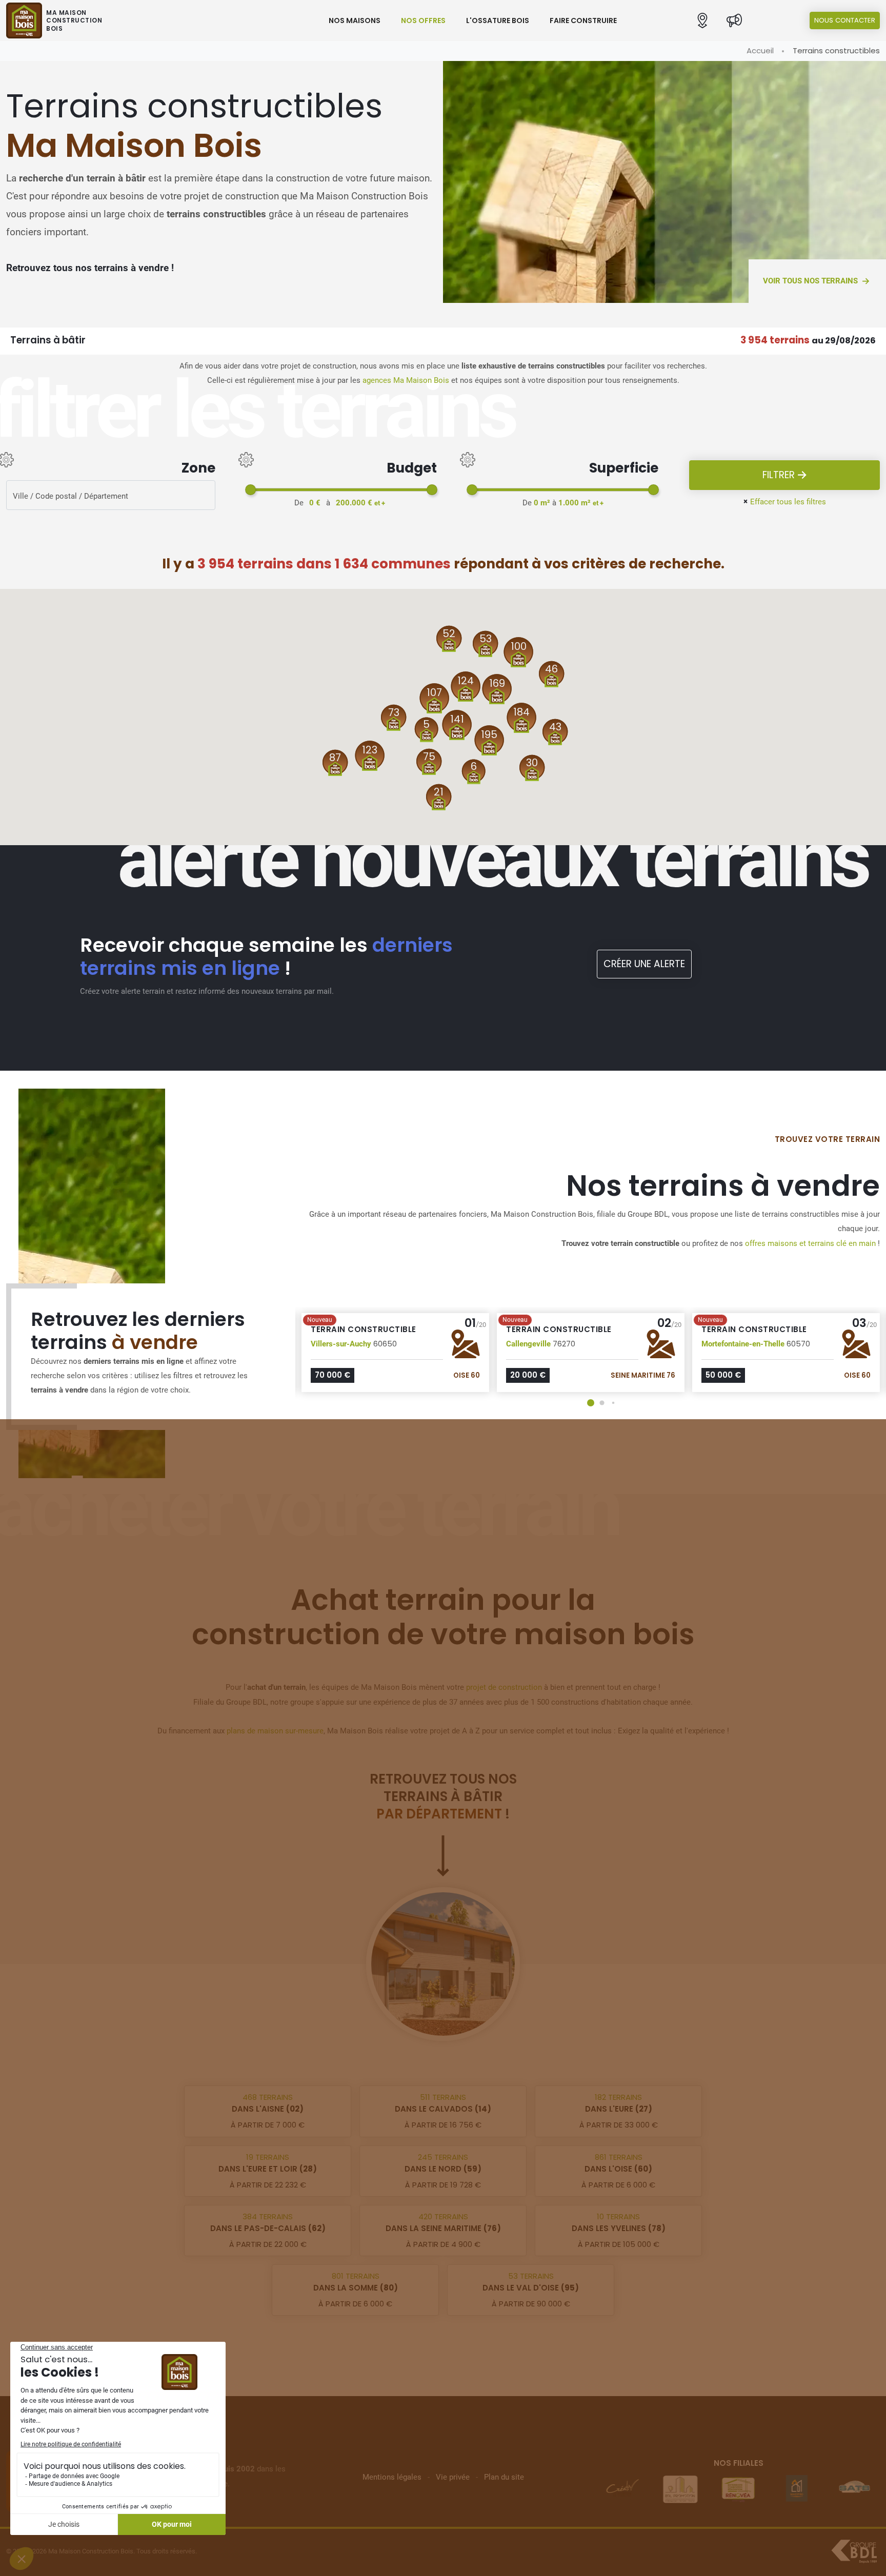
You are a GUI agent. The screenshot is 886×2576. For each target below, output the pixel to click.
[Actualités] (734, 21)
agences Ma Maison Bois (406, 380)
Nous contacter (845, 20)
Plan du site (504, 2477)
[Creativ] (622, 2488)
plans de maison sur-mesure (275, 1731)
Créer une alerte (644, 964)
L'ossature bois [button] (498, 21)
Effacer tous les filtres (784, 502)
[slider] (250, 490)
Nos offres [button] (423, 21)
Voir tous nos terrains (810, 281)
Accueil (760, 50)
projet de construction (504, 1687)
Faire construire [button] (583, 21)
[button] (702, 21)
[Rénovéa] (738, 2488)
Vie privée (453, 2477)
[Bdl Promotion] (680, 2488)
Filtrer (780, 475)
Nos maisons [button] (355, 21)
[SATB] (855, 2488)
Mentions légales (392, 2477)
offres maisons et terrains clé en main (810, 1243)
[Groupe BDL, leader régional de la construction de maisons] (854, 2551)
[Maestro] (796, 2488)
